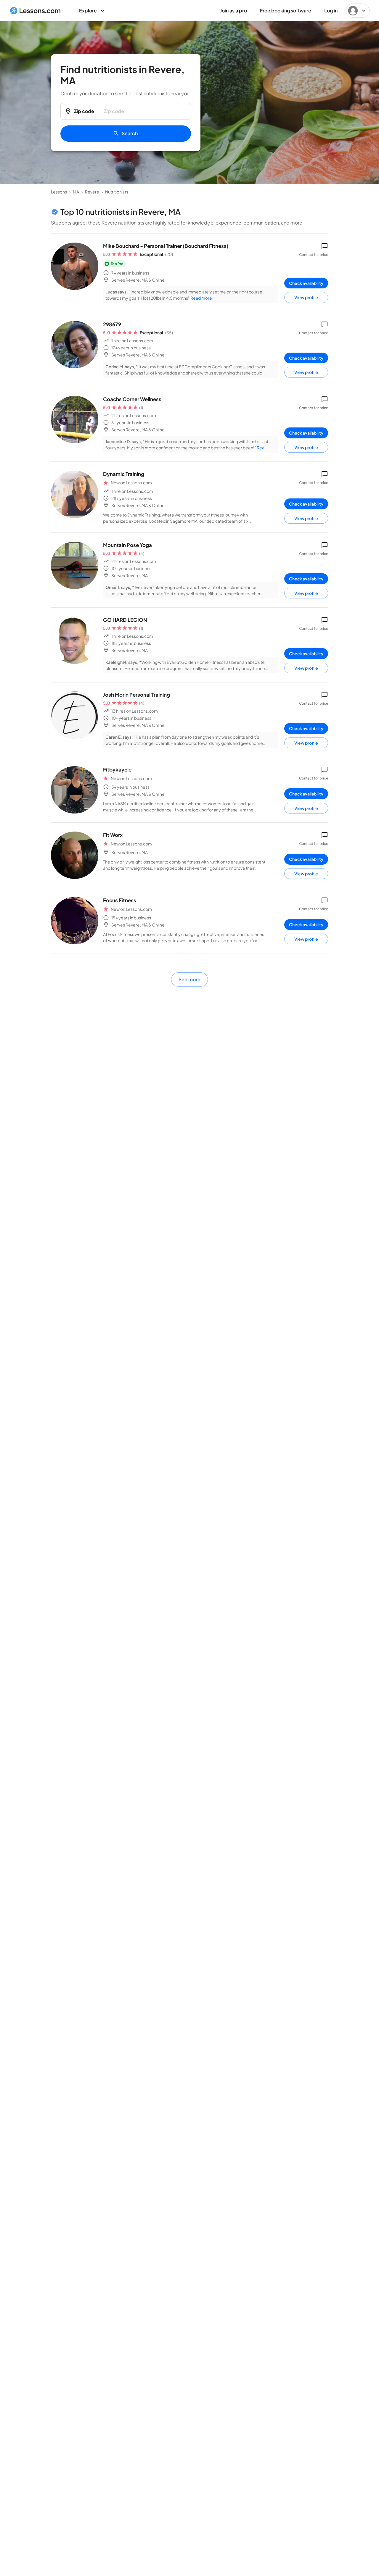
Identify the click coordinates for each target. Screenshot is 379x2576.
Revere (92, 192)
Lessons (59, 192)
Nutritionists (117, 192)
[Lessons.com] (35, 11)
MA (76, 192)
